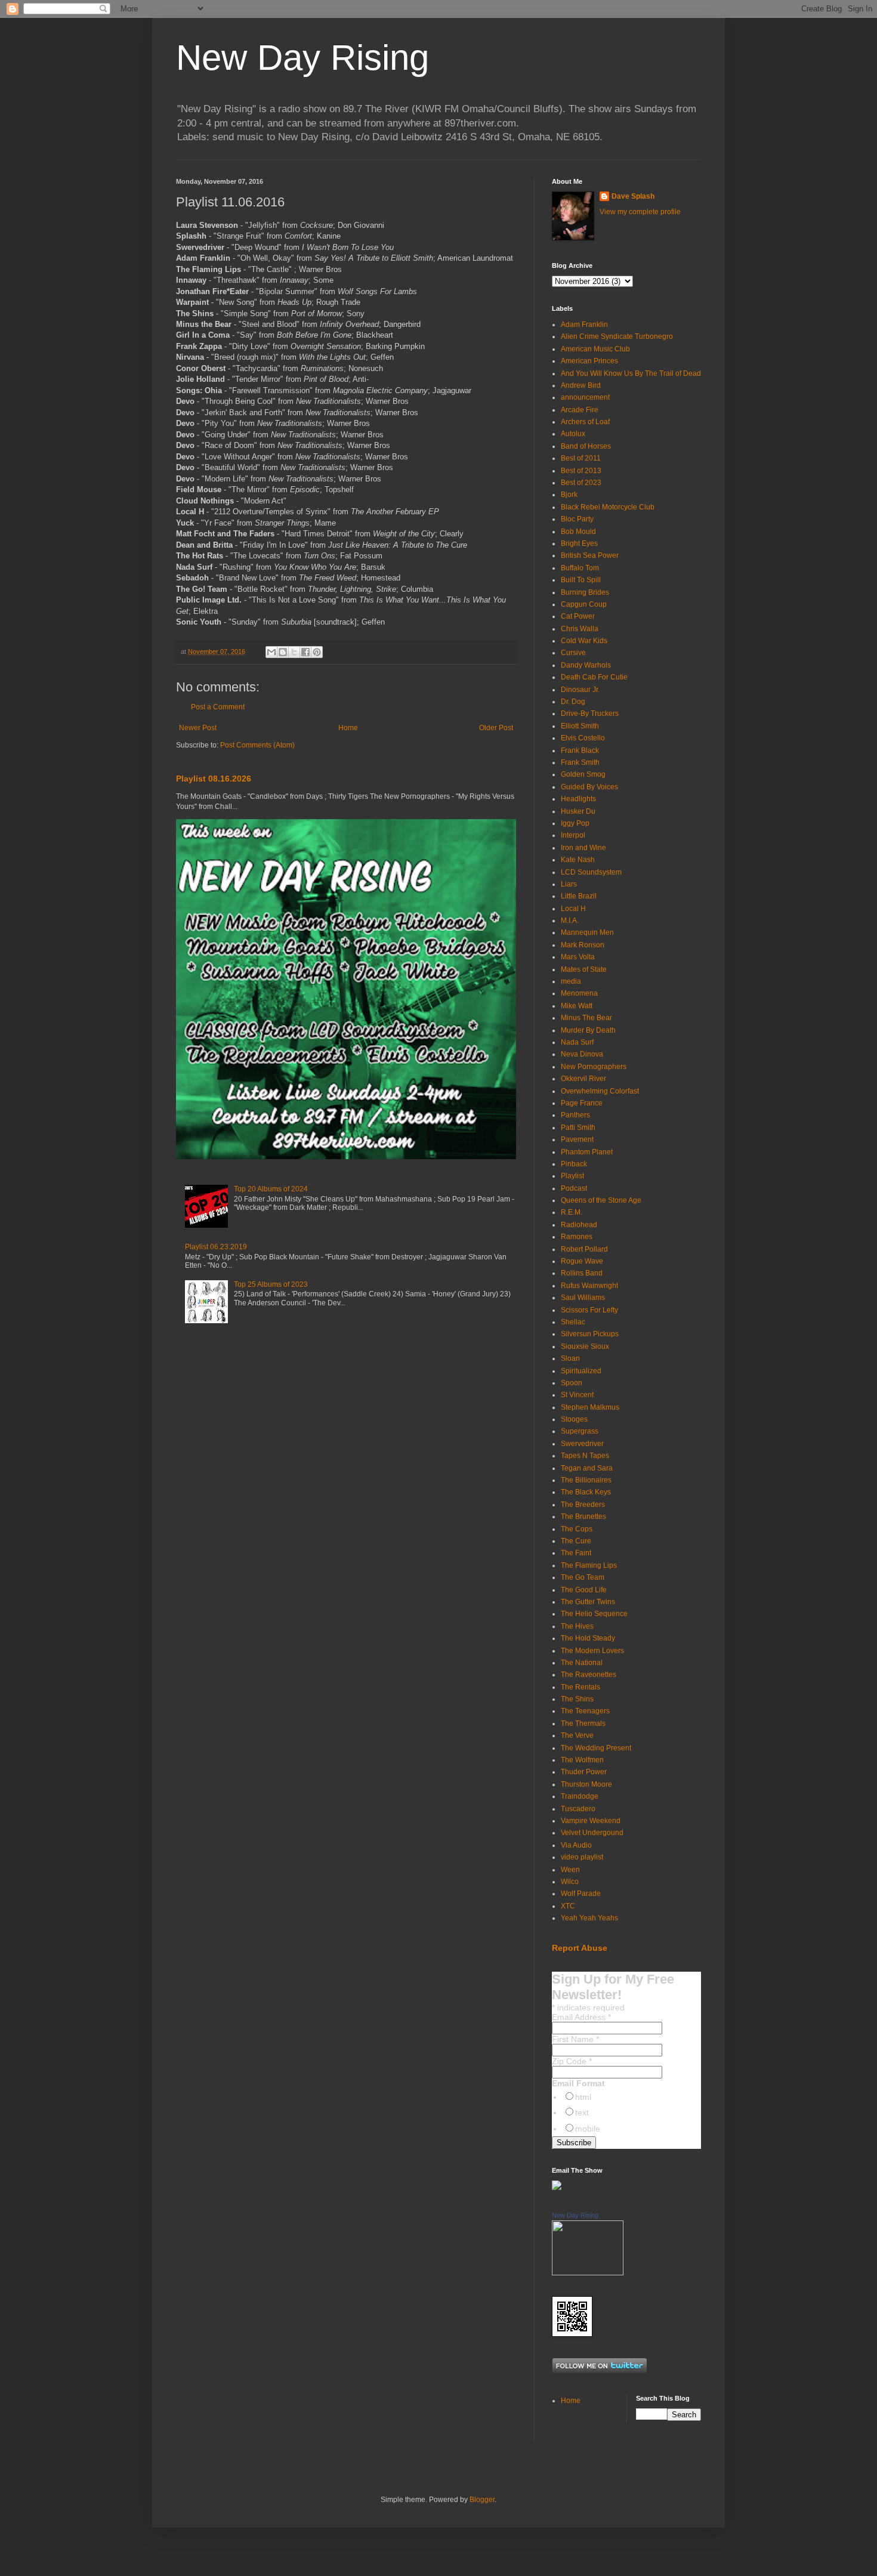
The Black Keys (586, 1492)
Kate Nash (578, 860)
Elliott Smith (580, 726)
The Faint (576, 1553)
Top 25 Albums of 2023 (271, 1284)
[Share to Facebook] (305, 652)
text (582, 2112)
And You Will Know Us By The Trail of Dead (631, 373)
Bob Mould (578, 532)
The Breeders (583, 1505)
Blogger (482, 2500)
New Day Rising (302, 58)
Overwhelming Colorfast (600, 1091)
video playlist (582, 1857)
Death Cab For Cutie (594, 677)
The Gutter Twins (588, 1602)
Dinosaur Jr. (580, 690)
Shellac (573, 1322)
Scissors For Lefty (589, 1310)
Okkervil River (583, 1079)
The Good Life (584, 1590)
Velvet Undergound (592, 1833)
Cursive (573, 653)
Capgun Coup (584, 604)
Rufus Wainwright (589, 1286)
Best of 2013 (581, 471)
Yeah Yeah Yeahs (589, 1918)
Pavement (577, 1139)
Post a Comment (218, 707)
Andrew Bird (581, 385)
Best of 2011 (581, 458)
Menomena (579, 993)
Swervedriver (582, 1444)
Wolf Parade (581, 1894)
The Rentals (580, 1687)
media (571, 981)
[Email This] (271, 652)
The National (582, 1663)
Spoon (572, 1383)
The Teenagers (585, 1711)
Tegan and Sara (587, 1468)
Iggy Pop (575, 823)
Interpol (573, 835)
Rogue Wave (582, 1261)
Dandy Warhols (586, 665)
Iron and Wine (583, 848)
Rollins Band (582, 1273)
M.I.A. (570, 921)
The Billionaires (586, 1480)
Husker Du (578, 811)
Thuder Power (584, 1772)
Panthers (575, 1115)
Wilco (570, 1882)
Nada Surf (577, 1042)
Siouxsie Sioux (585, 1346)
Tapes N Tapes (585, 1456)
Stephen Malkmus (590, 1407)
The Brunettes (583, 1516)
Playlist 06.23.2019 (216, 1247)
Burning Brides (585, 592)
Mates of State (584, 969)
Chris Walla (580, 629)
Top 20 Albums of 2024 (271, 1189)
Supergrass (580, 1431)
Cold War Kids (584, 641)
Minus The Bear (586, 1018)
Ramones (577, 1237)
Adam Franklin (584, 325)
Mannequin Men (587, 932)
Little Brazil (579, 896)
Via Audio (576, 1845)
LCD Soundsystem (591, 872)
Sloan (570, 1358)
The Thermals (583, 1723)
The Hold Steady (588, 1638)
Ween (570, 1870)
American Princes (589, 361)
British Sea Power (590, 555)
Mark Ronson (583, 945)
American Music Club (595, 349)
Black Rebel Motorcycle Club (608, 507)
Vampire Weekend (591, 1821)
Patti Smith (578, 1128)
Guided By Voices (589, 787)
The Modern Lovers (592, 1651)
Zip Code (572, 2061)
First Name (575, 2039)
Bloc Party (577, 519)
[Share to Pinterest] (317, 652)
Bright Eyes (579, 543)
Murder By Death (588, 1030)
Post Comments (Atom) (257, 745)
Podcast (574, 1188)
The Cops (577, 1529)
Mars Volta (578, 957)
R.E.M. (572, 1212)
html (583, 2097)
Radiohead (579, 1225)
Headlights (578, 799)
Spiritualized (581, 1371)
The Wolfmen (582, 1760)
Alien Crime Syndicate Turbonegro (617, 336)
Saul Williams (583, 1298)
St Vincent (577, 1395)
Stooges (574, 1419)
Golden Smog (583, 774)
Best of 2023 (581, 483)
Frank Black (580, 750)
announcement (585, 397)
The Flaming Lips (589, 1565)
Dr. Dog (573, 702)
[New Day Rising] (588, 2273)
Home (348, 728)
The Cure (576, 1541)
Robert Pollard (584, 1249)
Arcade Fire (580, 410)
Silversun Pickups (590, 1334)
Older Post (496, 728)
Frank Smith (580, 762)
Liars (569, 884)
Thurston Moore (586, 1784)
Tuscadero (578, 1809)
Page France (582, 1103)
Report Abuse (580, 1948)
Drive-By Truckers (590, 714)
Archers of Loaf (585, 422)
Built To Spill (581, 580)
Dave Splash (633, 196)
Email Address (581, 2017)
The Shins (577, 1699)
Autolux (573, 434)
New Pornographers (594, 1067)
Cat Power (578, 616)
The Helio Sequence (594, 1614)
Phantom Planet (587, 1152)
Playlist (572, 1176)
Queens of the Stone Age (601, 1200)
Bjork (569, 495)
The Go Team (583, 1577)
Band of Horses (586, 446)
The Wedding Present (596, 1748)
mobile (588, 2129)
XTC (568, 1906)
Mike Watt (577, 1006)
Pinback (574, 1164)
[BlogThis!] (283, 652)
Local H (573, 909)
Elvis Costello (583, 738)
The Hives (577, 1626)
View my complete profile (640, 212)
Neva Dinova (582, 1054)
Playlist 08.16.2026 (214, 779)
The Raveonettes (589, 1675)
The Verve (577, 1735)
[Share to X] (294, 652)
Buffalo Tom (580, 568)
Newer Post (198, 728)
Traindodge (580, 1796)
